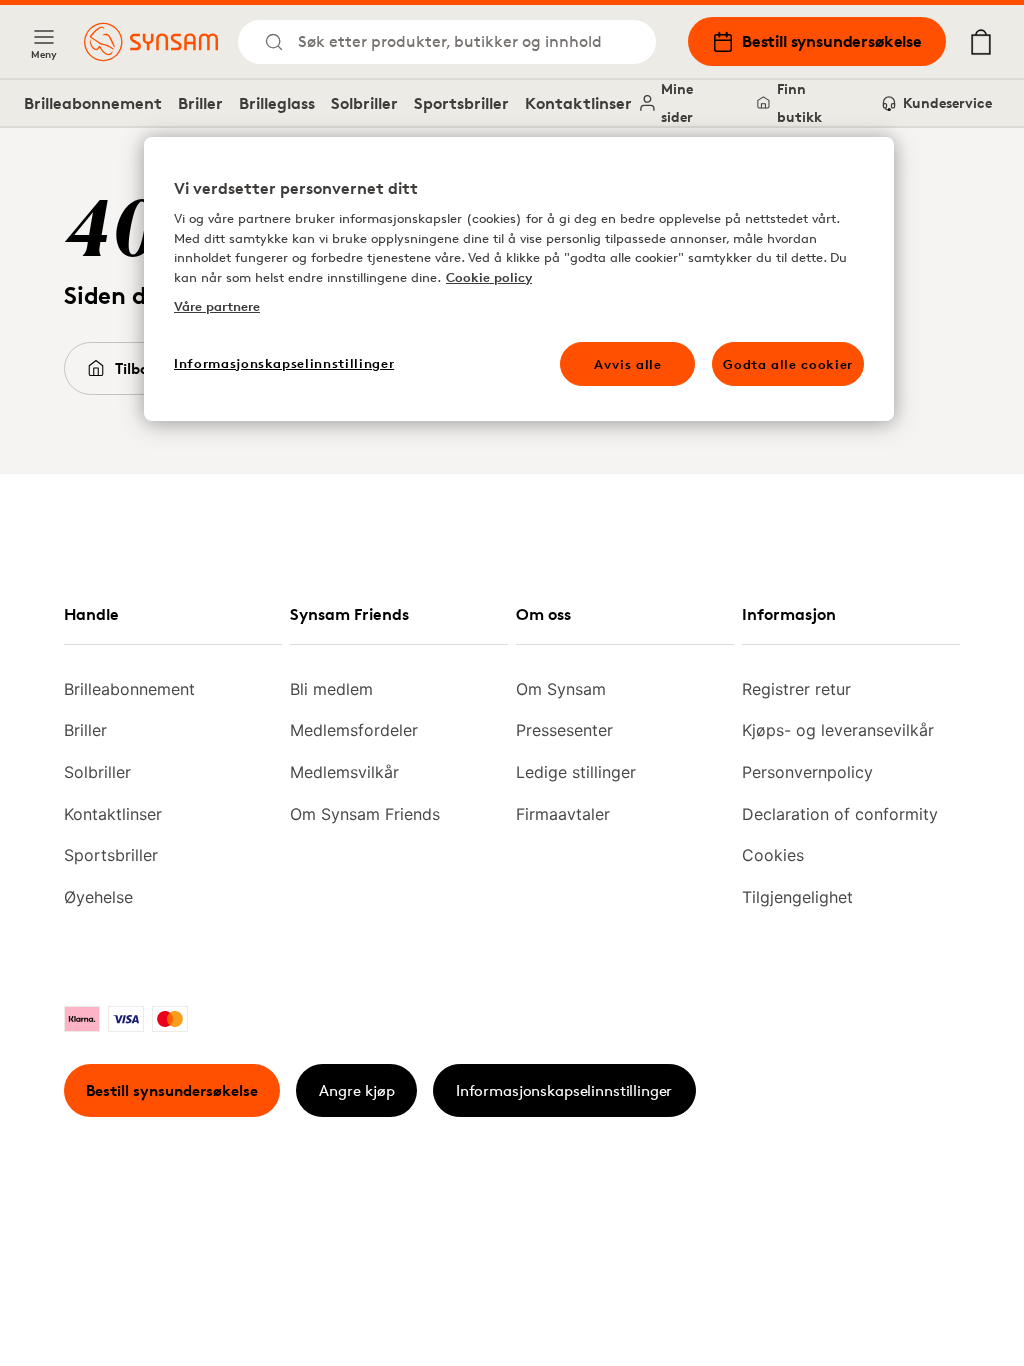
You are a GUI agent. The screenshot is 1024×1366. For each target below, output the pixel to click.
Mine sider (677, 102)
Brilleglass (277, 103)
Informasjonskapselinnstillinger (564, 1090)
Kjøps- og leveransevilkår (838, 730)
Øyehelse (98, 897)
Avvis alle (628, 364)
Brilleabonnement (93, 103)
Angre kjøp (357, 1090)
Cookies (773, 855)
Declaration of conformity (840, 814)
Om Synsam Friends (365, 814)
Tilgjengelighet (797, 897)
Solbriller (364, 103)
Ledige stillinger (576, 772)
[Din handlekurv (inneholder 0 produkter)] (981, 42)
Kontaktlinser (578, 103)
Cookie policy (489, 277)
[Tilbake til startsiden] (151, 42)
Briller (200, 103)
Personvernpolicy (807, 772)
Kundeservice (947, 102)
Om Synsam (561, 689)
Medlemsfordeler (354, 730)
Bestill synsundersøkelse (832, 41)
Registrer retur (796, 689)
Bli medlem (331, 689)
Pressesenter (564, 730)
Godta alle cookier (788, 364)
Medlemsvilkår (344, 772)
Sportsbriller (461, 103)
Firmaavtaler (563, 814)
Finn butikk (799, 102)
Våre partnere (217, 306)
